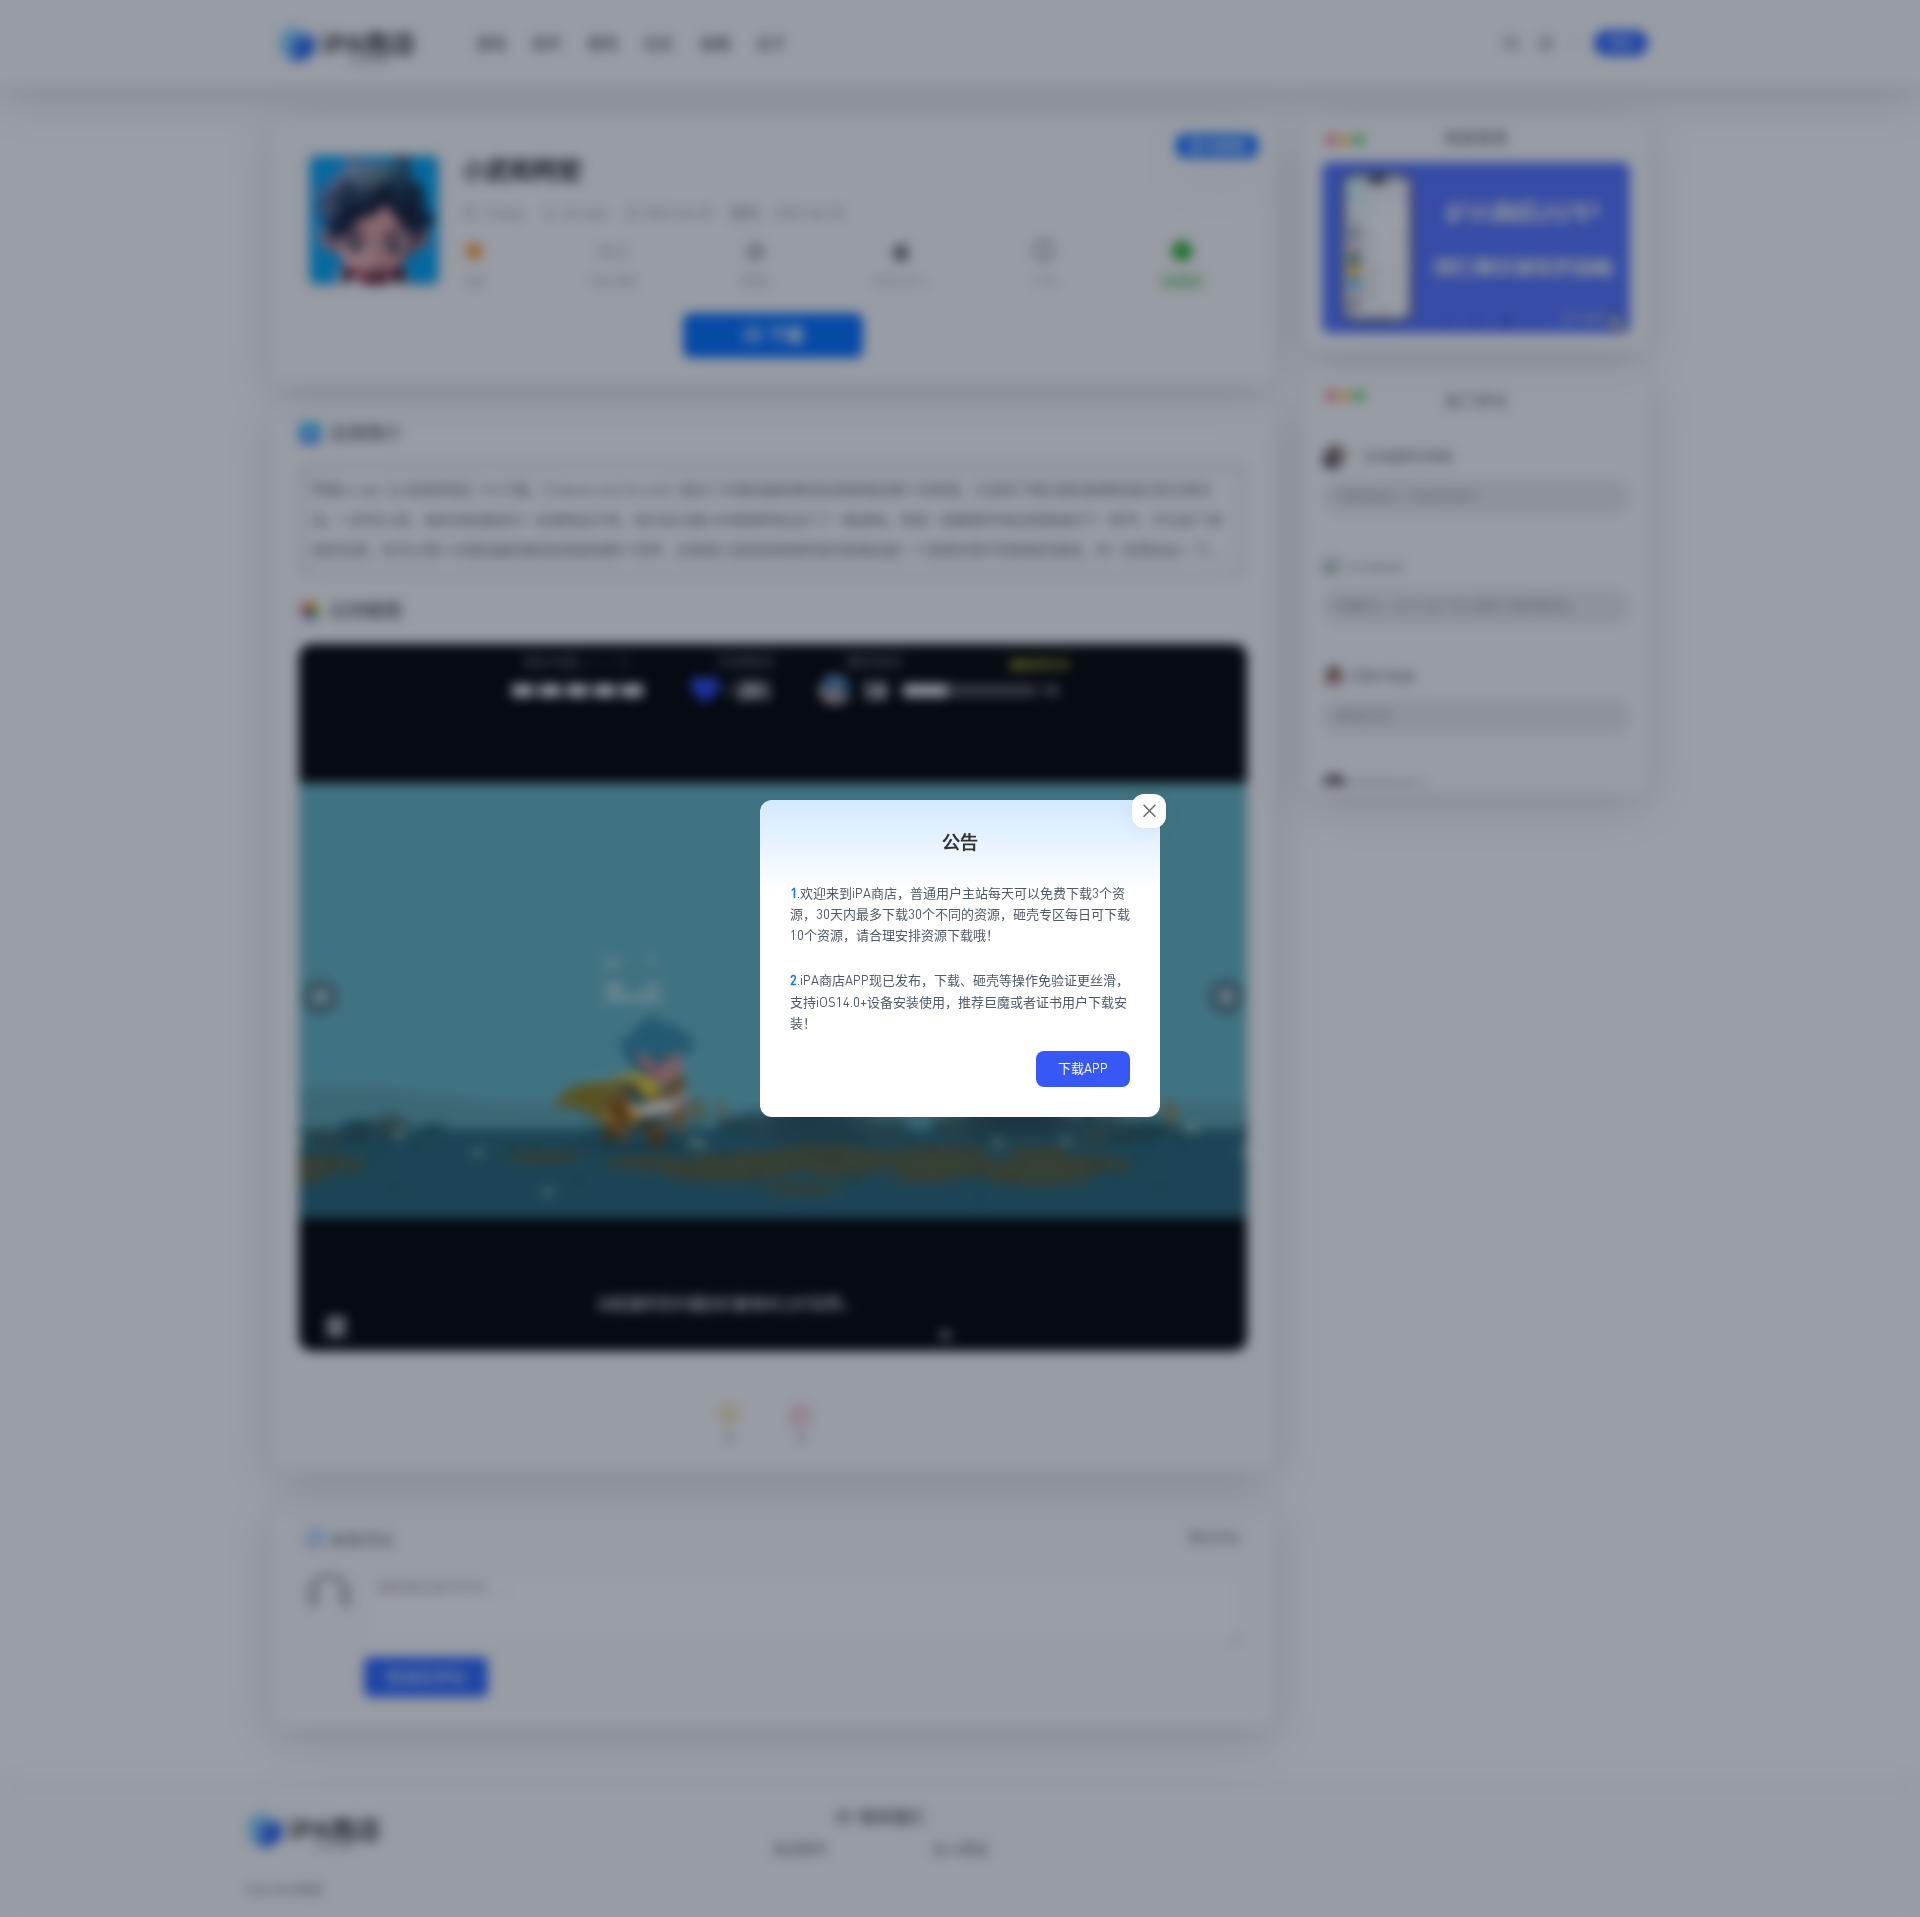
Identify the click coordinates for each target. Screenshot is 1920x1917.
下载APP (1083, 1068)
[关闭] (1149, 811)
